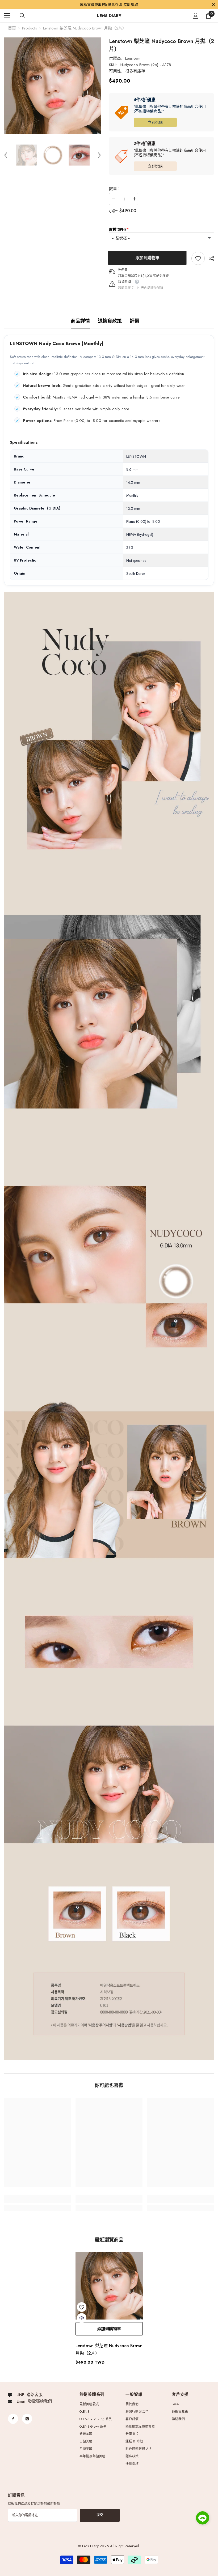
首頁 (12, 28)
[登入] (196, 16)
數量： (115, 189)
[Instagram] (27, 2419)
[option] (53, 86)
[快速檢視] (82, 2318)
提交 (100, 2515)
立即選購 (155, 122)
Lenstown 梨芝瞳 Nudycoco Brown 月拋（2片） (109, 2349)
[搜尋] (22, 16)
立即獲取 (131, 4)
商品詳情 (80, 321)
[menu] (7, 16)
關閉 (213, 4)
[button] (6, 155)
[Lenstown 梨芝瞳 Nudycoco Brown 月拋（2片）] (109, 2286)
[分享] (209, 259)
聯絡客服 (35, 2395)
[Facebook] (13, 2419)
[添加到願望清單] (82, 2307)
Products (30, 28)
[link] (198, 258)
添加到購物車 (148, 258)
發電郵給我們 (40, 2401)
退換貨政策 (110, 321)
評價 (135, 321)
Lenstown (133, 58)
